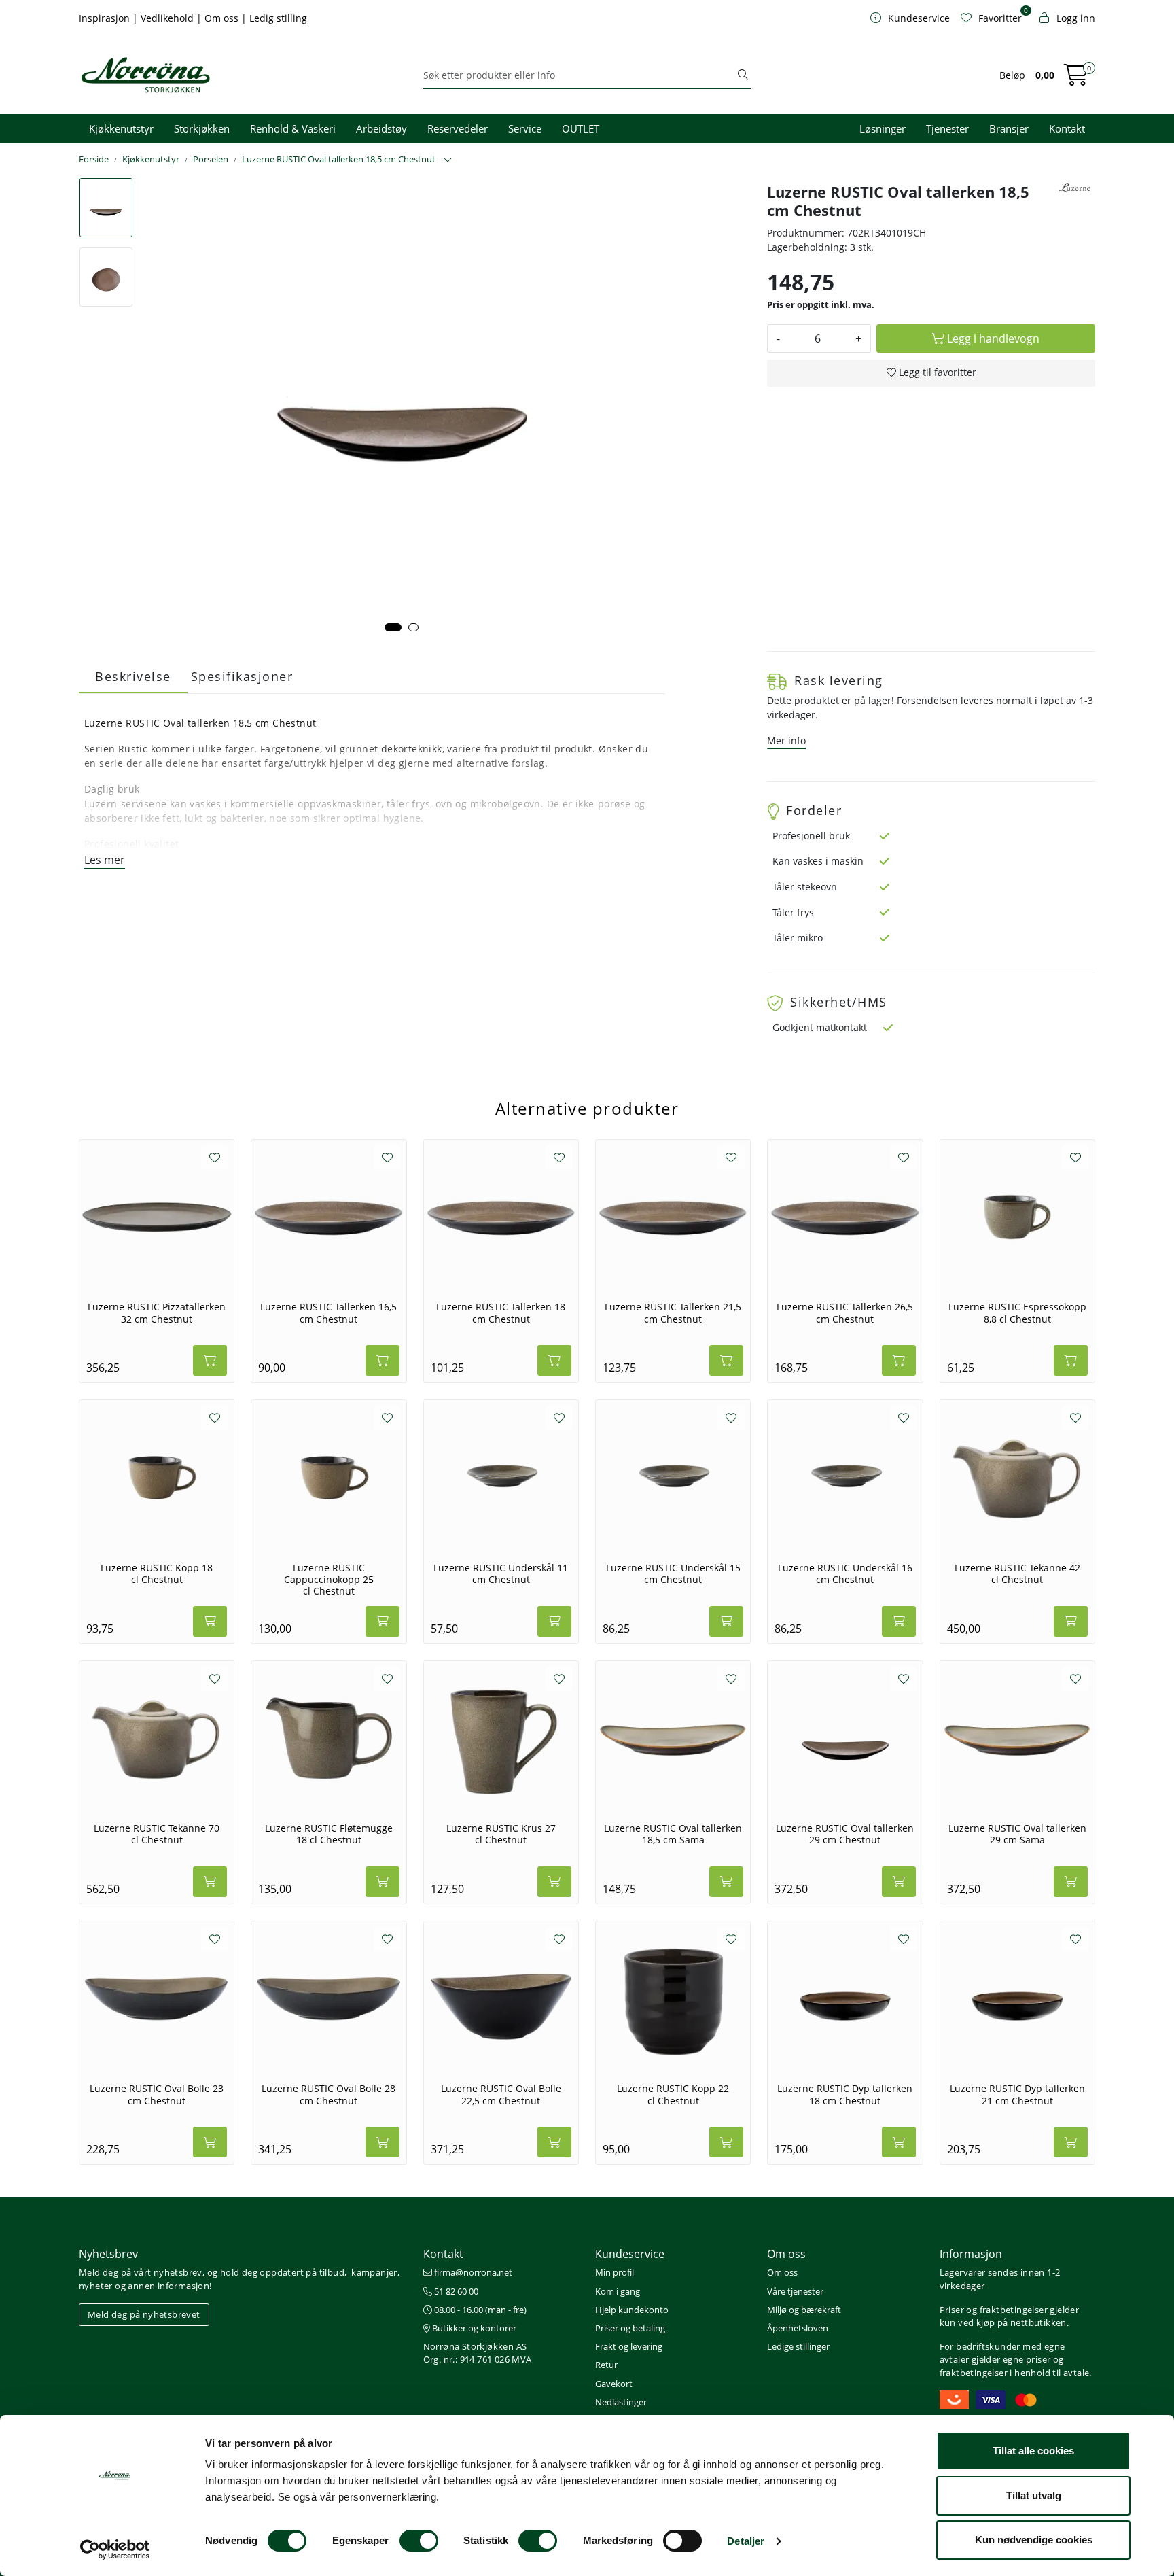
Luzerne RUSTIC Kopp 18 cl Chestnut (157, 1574)
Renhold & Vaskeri (293, 128)
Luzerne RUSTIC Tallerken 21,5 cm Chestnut (673, 1313)
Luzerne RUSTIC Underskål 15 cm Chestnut (673, 1574)
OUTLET (581, 128)
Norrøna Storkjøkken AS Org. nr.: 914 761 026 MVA (478, 2353)
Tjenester (947, 128)
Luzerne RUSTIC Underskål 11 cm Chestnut (501, 1574)
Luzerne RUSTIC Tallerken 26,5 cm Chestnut (845, 1313)
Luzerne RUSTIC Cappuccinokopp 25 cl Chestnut (329, 1580)
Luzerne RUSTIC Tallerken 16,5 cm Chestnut (328, 1313)
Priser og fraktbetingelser (994, 2310)
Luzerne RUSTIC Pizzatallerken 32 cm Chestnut (157, 1313)
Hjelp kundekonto (632, 2310)
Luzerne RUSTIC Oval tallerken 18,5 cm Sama (673, 1834)
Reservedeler (458, 128)
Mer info (786, 741)
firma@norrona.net (472, 2272)
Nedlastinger (621, 2402)
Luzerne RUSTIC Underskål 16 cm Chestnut (845, 1574)
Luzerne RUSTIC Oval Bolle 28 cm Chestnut (328, 2094)
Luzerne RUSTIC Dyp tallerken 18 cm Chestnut (845, 2094)
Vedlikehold (168, 18)
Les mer (105, 860)
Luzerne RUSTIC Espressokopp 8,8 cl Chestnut (1017, 1313)
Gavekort (614, 2384)
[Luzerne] (1075, 187)
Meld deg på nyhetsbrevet (144, 2314)
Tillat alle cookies (1033, 2451)
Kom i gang (618, 2291)
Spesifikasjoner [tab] (242, 676)
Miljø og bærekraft (804, 2310)
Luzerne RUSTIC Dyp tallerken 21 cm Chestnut (1017, 2094)
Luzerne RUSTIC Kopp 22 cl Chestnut (673, 2094)
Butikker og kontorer (473, 2328)
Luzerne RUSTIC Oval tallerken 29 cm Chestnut (845, 1834)
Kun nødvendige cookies (1034, 2540)
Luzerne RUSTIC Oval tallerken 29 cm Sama (1017, 1834)
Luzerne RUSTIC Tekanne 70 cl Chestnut (157, 1834)
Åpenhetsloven (798, 2328)
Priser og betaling (630, 2328)
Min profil (615, 2272)
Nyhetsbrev (108, 2254)
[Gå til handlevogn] (1076, 79)
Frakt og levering (629, 2346)
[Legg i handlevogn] (210, 1360)
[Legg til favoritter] (215, 1158)
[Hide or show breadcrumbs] (448, 160)
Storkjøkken (202, 128)
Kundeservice (630, 2254)
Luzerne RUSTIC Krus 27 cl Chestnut (501, 1834)
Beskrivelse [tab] (133, 676)
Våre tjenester (795, 2291)
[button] (393, 627)
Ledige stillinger (798, 2346)
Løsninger (883, 128)
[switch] (419, 2541)
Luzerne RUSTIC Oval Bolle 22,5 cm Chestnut (501, 2094)
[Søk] (743, 75)
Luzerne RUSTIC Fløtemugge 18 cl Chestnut (329, 1834)
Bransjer (1009, 128)
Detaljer (746, 2541)
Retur (606, 2365)
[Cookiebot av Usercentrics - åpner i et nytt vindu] (115, 2549)
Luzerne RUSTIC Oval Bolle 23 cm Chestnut (157, 2094)
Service (525, 128)
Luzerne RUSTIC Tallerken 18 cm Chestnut (501, 1313)
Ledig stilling (278, 18)
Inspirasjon (106, 18)
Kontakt (1067, 128)
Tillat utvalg (1034, 2495)
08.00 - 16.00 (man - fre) (479, 2310)
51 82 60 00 (455, 2291)
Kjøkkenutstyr (121, 128)
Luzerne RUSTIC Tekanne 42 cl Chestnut (1017, 1574)
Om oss (223, 18)
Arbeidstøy (381, 128)
